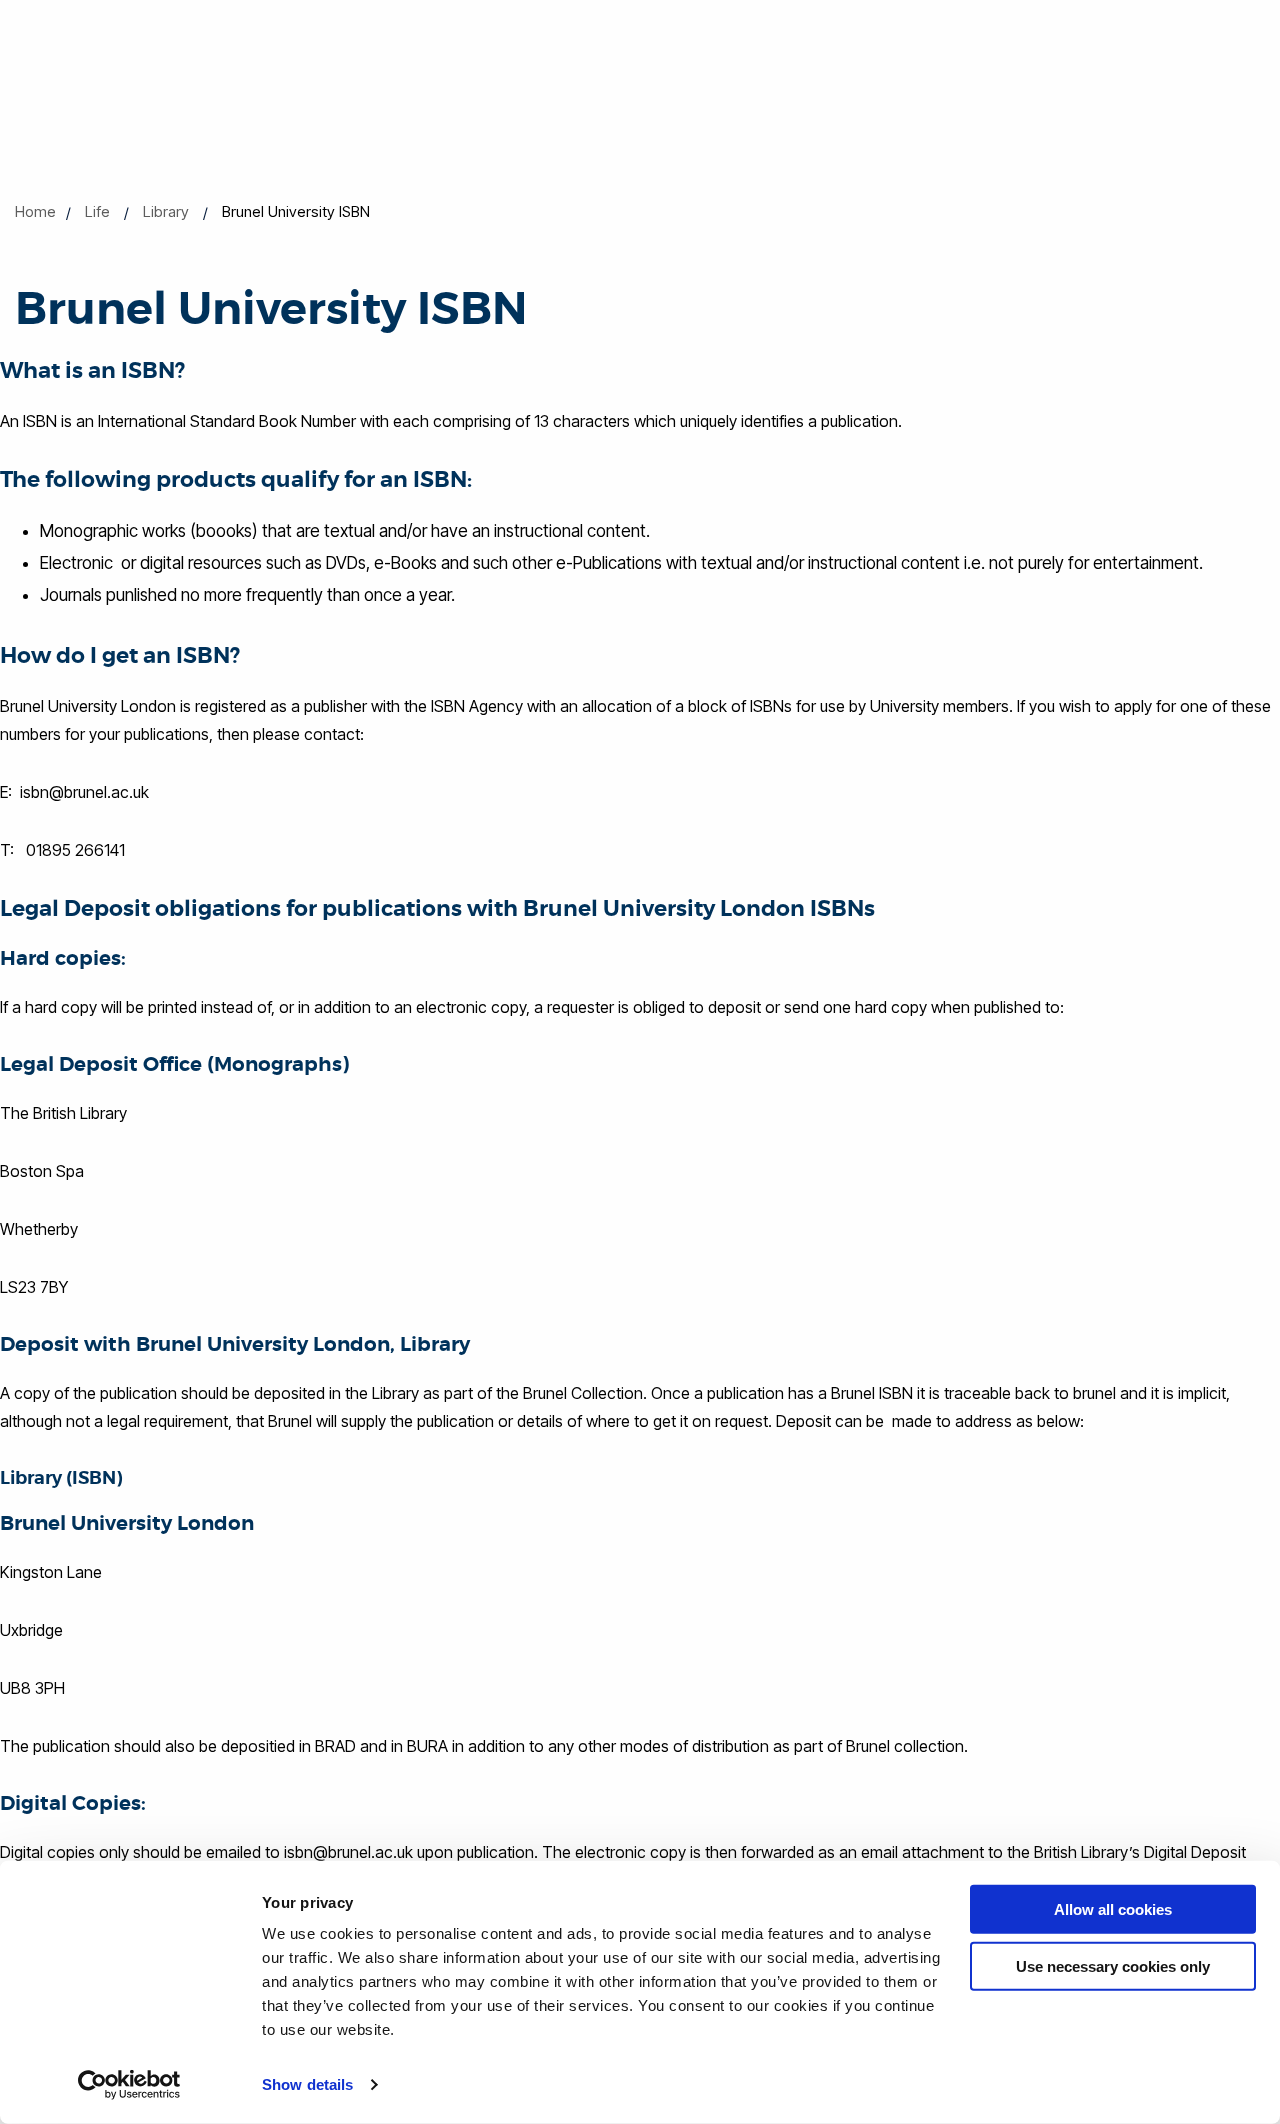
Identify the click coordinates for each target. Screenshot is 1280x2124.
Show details (307, 2084)
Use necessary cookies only (1113, 1965)
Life (97, 211)
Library (166, 211)
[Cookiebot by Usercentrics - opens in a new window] (129, 2085)
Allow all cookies (1113, 1909)
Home (35, 211)
